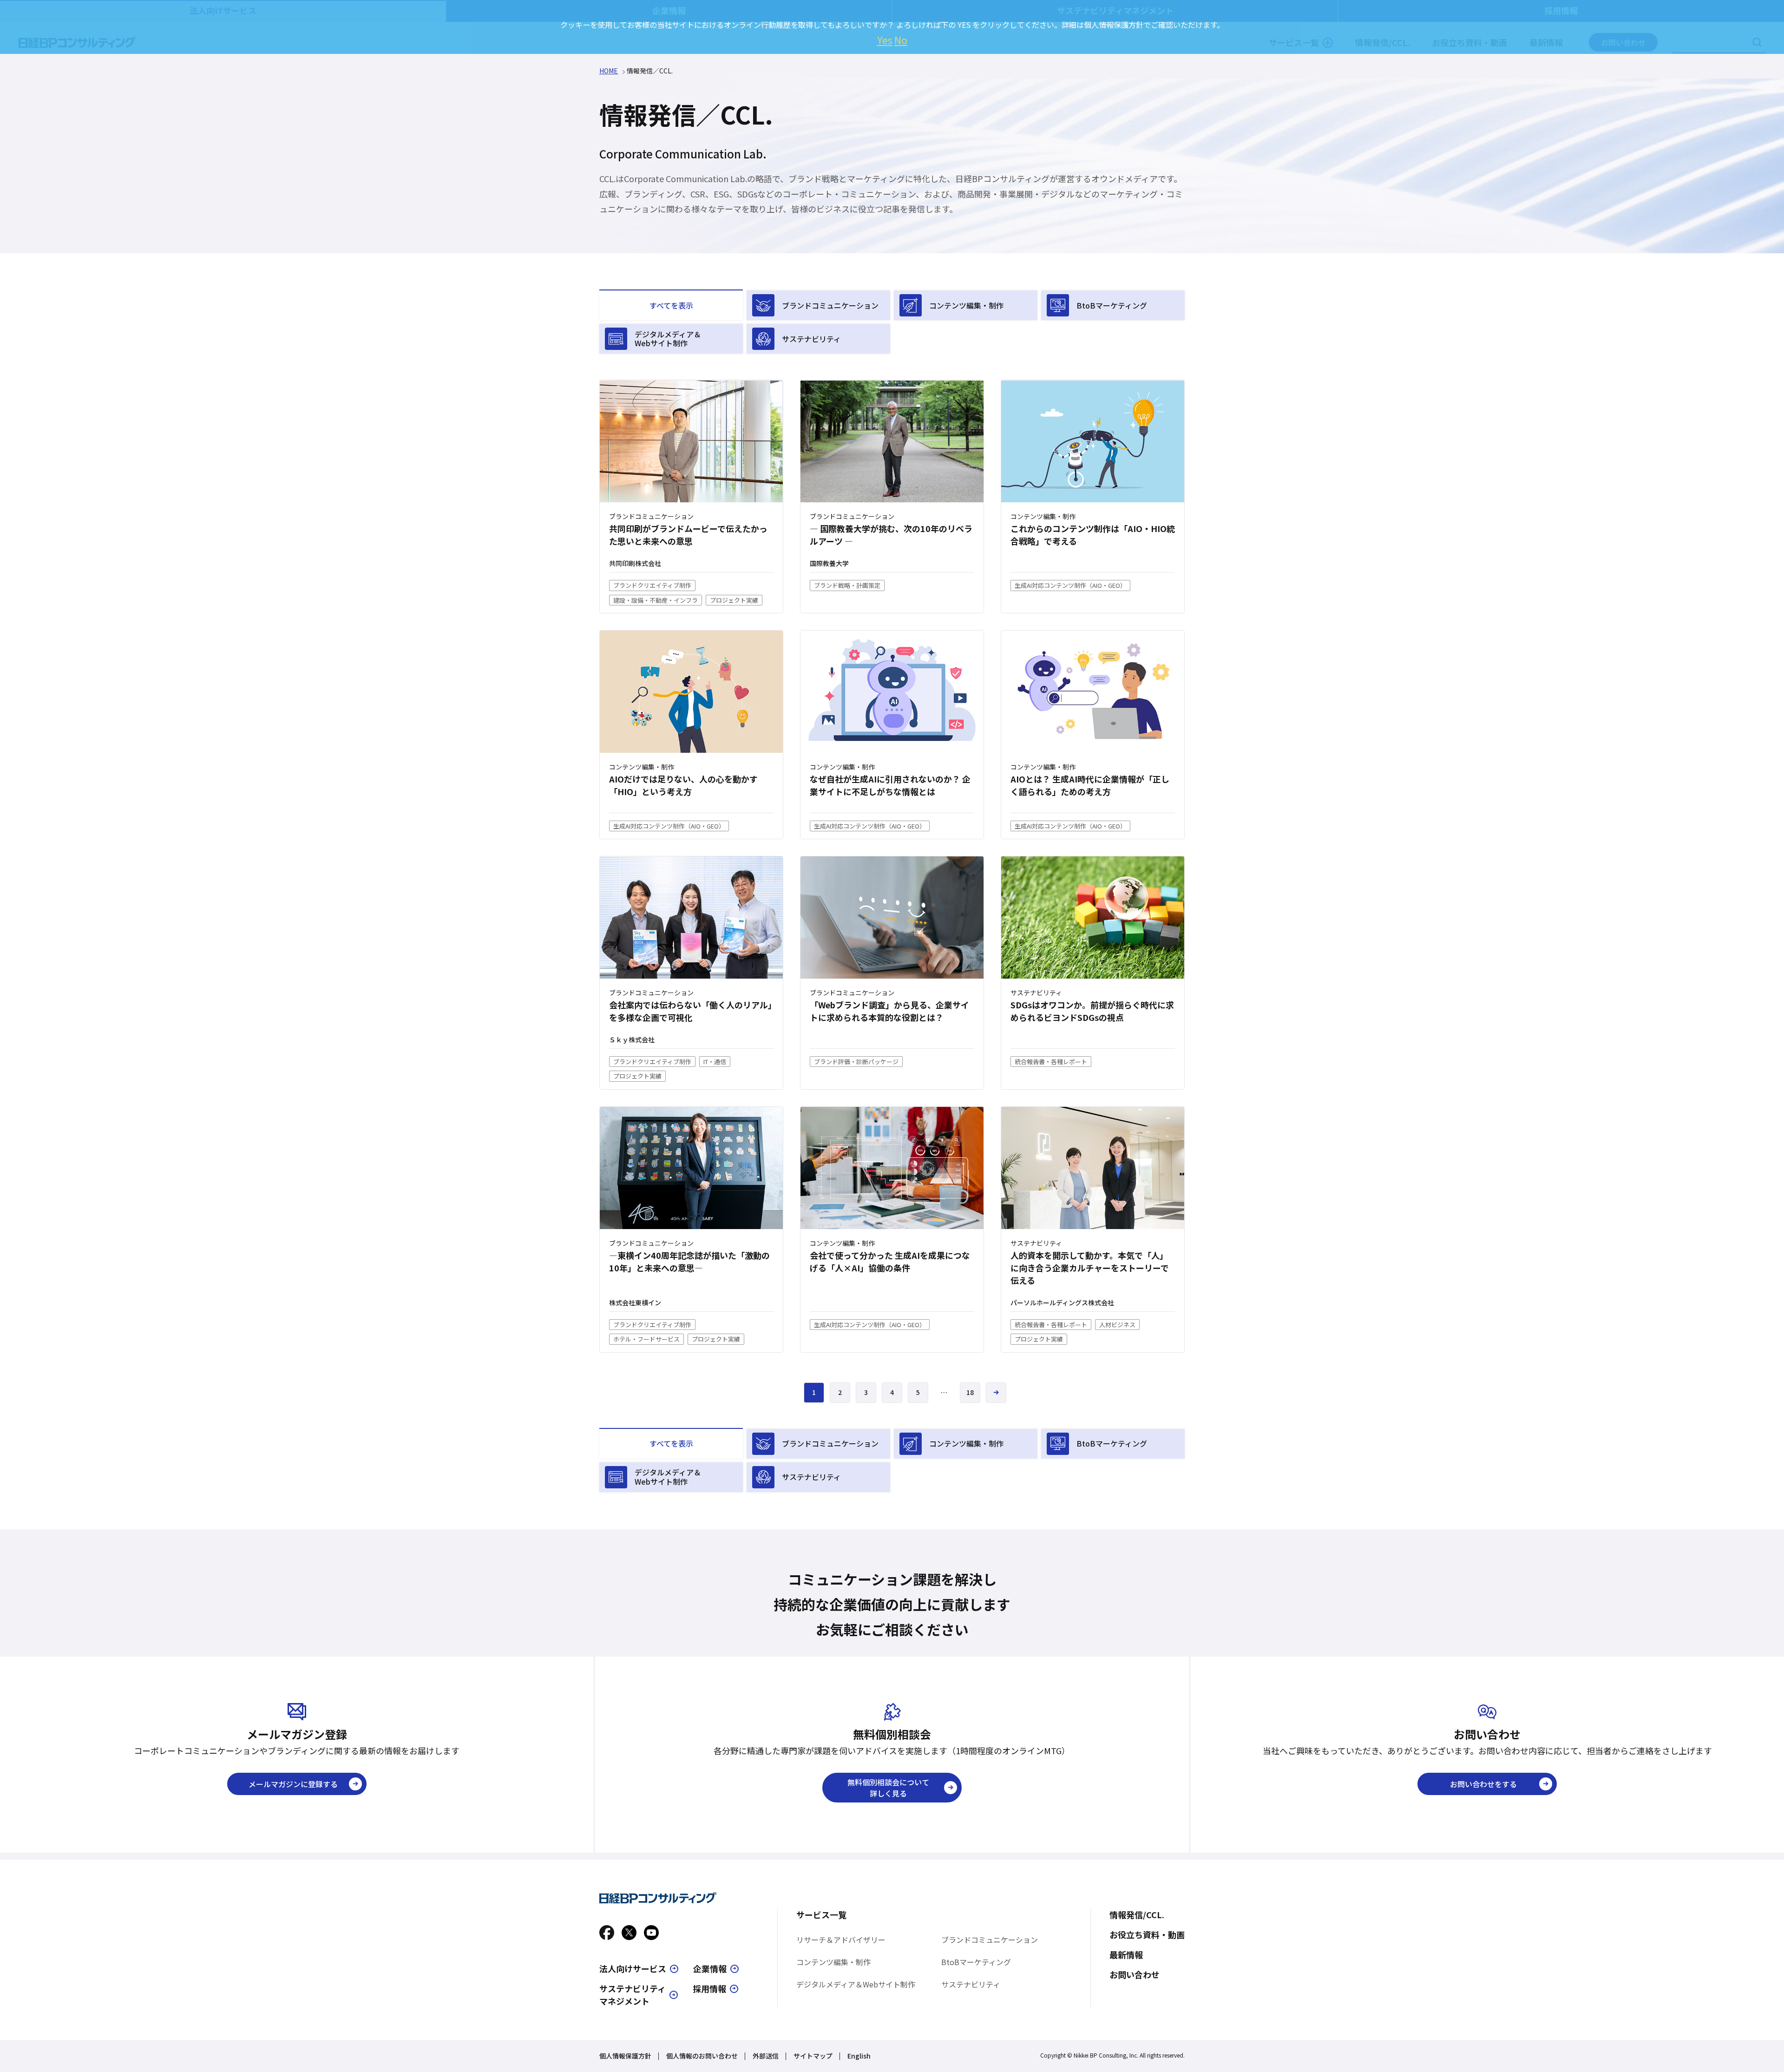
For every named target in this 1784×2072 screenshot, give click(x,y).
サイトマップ (813, 2056)
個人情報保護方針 (625, 2056)
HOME (609, 71)
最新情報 (1126, 1954)
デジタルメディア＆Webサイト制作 (668, 339)
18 (970, 1392)
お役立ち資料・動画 (1147, 1934)
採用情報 (709, 1988)
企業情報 (710, 1968)
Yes (885, 40)
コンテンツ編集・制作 (966, 305)
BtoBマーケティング (1112, 305)
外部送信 (766, 2056)
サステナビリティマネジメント (633, 1995)
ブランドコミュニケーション (830, 305)
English (859, 2056)
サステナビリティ (811, 339)
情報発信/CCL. (1137, 1914)
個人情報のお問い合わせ (702, 2056)
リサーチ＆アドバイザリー (841, 1940)
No (901, 40)
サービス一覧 (821, 1914)
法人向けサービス (633, 1968)
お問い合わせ (1135, 1974)
